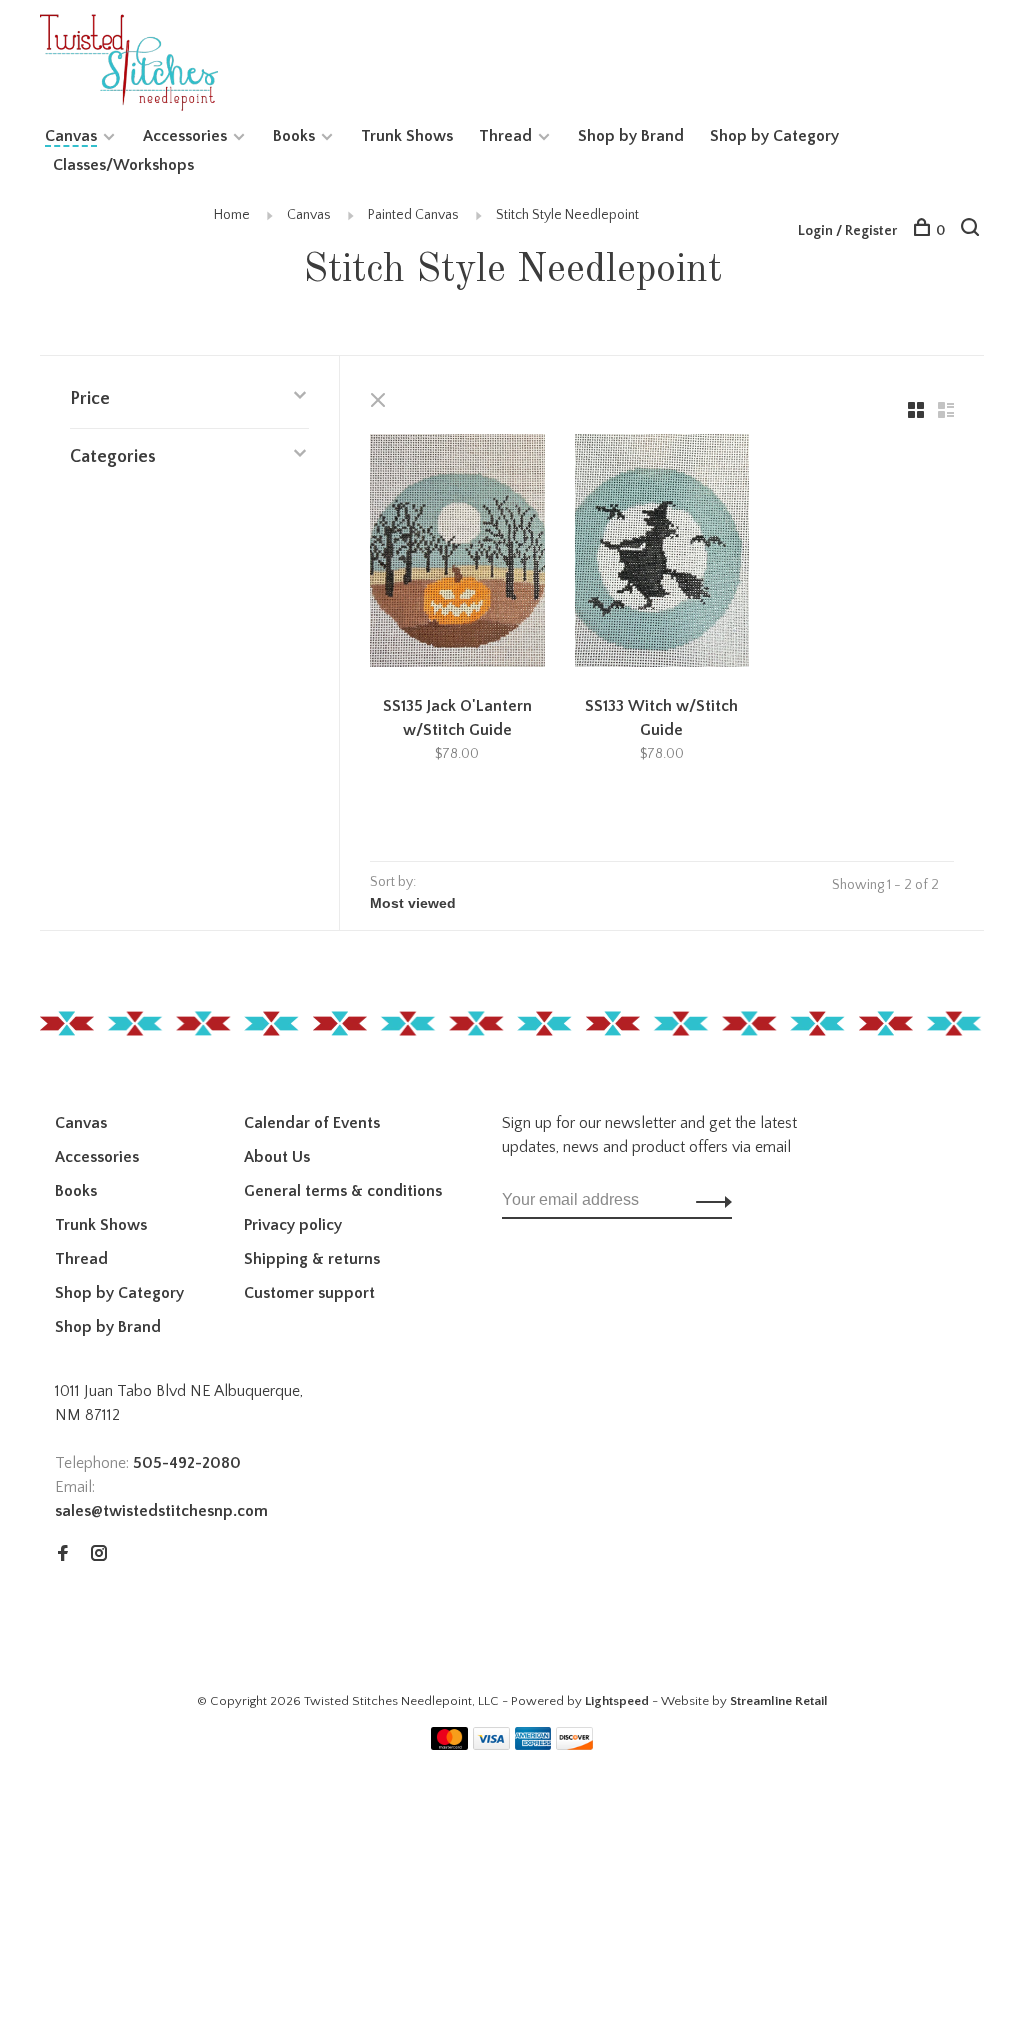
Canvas (71, 136)
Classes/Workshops (123, 165)
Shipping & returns (312, 1259)
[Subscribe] (708, 1200)
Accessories (185, 136)
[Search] (972, 231)
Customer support (309, 1293)
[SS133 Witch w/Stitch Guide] (662, 554)
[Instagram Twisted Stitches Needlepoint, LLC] (99, 1555)
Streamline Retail (779, 1701)
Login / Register (847, 231)
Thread (505, 136)
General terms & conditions (343, 1191)
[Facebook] (63, 1555)
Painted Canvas (413, 215)
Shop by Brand (631, 136)
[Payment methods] (449, 1745)
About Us (277, 1157)
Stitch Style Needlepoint (567, 215)
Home (232, 215)
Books (294, 136)
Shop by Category (774, 136)
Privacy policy (293, 1225)
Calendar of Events (312, 1123)
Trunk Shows (407, 136)
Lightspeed (617, 1701)
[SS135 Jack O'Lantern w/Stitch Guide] (457, 554)
